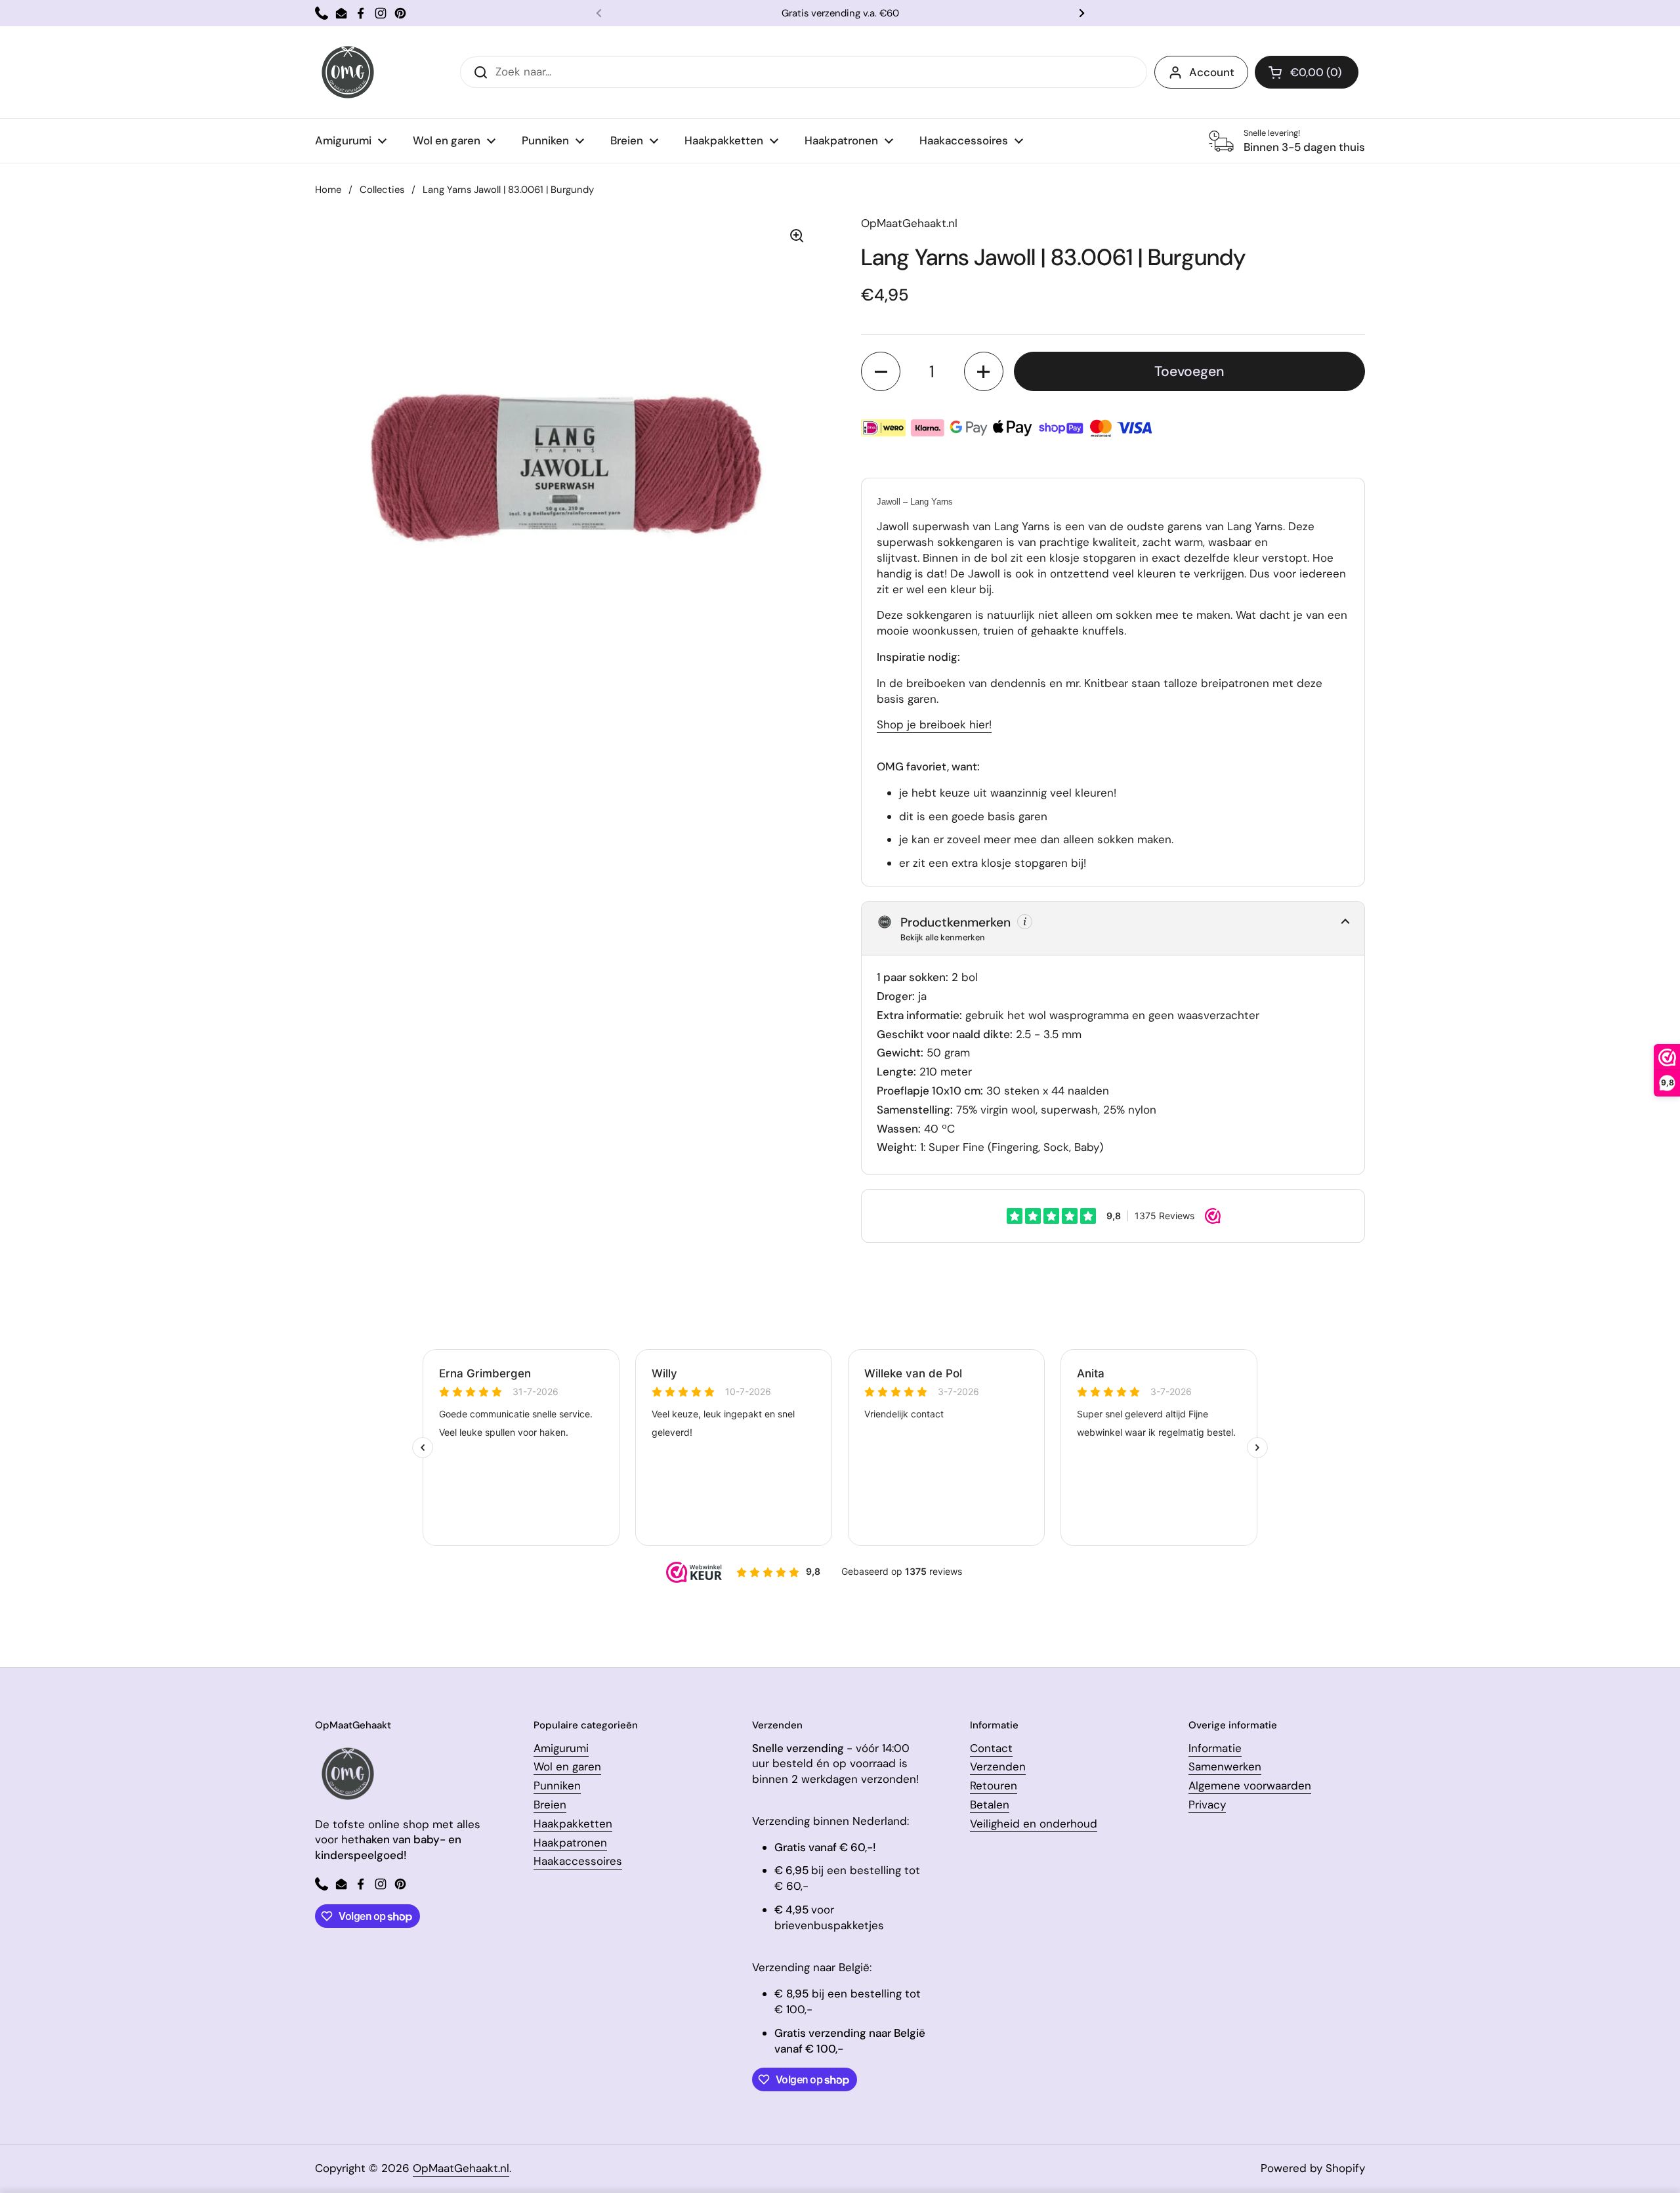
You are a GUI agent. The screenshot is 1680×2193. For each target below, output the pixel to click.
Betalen (990, 1805)
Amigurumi (561, 1748)
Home (328, 190)
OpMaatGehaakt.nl (461, 2168)
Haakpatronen (570, 1843)
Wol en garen (567, 1766)
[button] (1307, 72)
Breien (550, 1805)
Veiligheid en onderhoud (1034, 1824)
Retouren (994, 1786)
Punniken (557, 1786)
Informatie (1215, 1748)
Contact (991, 1748)
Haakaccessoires (578, 1861)
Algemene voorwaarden (1250, 1786)
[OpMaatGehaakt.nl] (348, 72)
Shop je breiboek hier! (934, 724)
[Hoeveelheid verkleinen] (881, 371)
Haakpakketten (573, 1824)
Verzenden (998, 1766)
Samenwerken (1225, 1766)
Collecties (382, 190)
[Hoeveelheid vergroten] (984, 371)
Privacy (1207, 1805)
